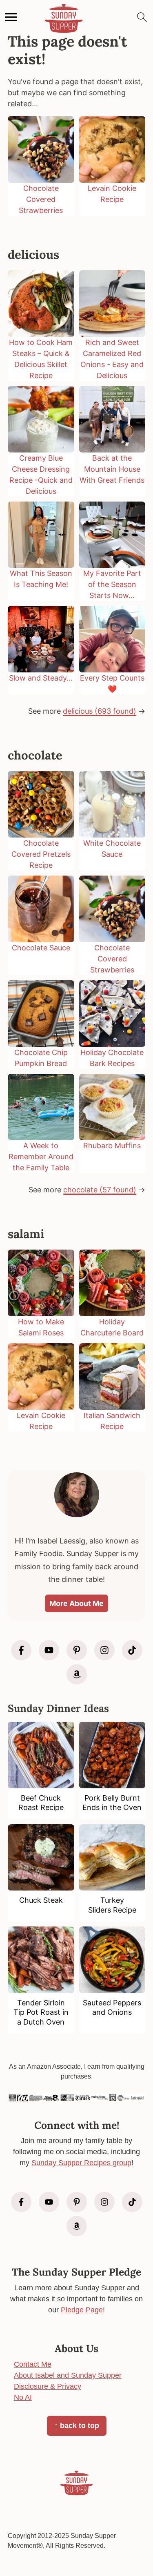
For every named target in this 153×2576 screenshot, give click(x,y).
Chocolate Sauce (41, 948)
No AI (23, 2397)
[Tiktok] (132, 1650)
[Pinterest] (77, 1650)
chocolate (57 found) (100, 1190)
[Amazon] (77, 1674)
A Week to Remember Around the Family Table (41, 1157)
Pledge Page (82, 2310)
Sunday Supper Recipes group (81, 2163)
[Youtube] (49, 1650)
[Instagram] (104, 1650)
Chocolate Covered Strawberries (41, 199)
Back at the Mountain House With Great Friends (112, 469)
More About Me (76, 1603)
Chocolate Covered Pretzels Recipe (41, 854)
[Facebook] (21, 1650)
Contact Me (33, 2364)
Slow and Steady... (41, 678)
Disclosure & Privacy (48, 2386)
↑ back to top (77, 2426)
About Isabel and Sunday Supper (68, 2375)
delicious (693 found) (100, 711)
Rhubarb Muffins (112, 1146)
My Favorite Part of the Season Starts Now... (112, 584)
